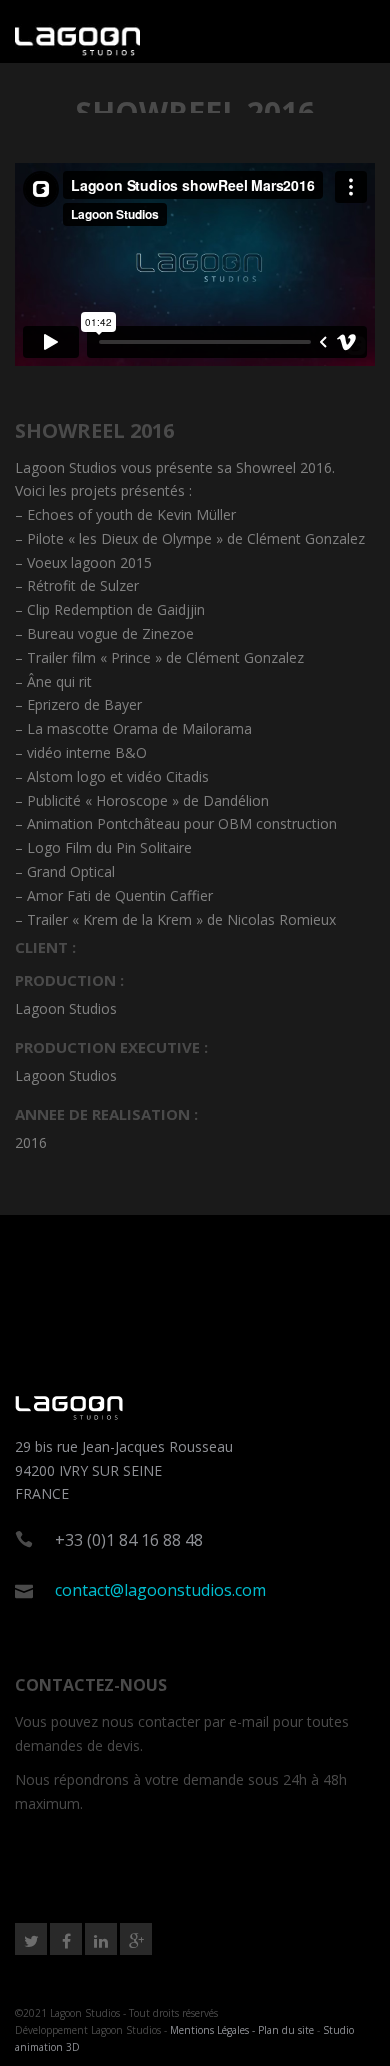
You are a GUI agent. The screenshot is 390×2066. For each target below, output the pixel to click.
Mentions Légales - (214, 2030)
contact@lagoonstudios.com (160, 1590)
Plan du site (286, 2030)
